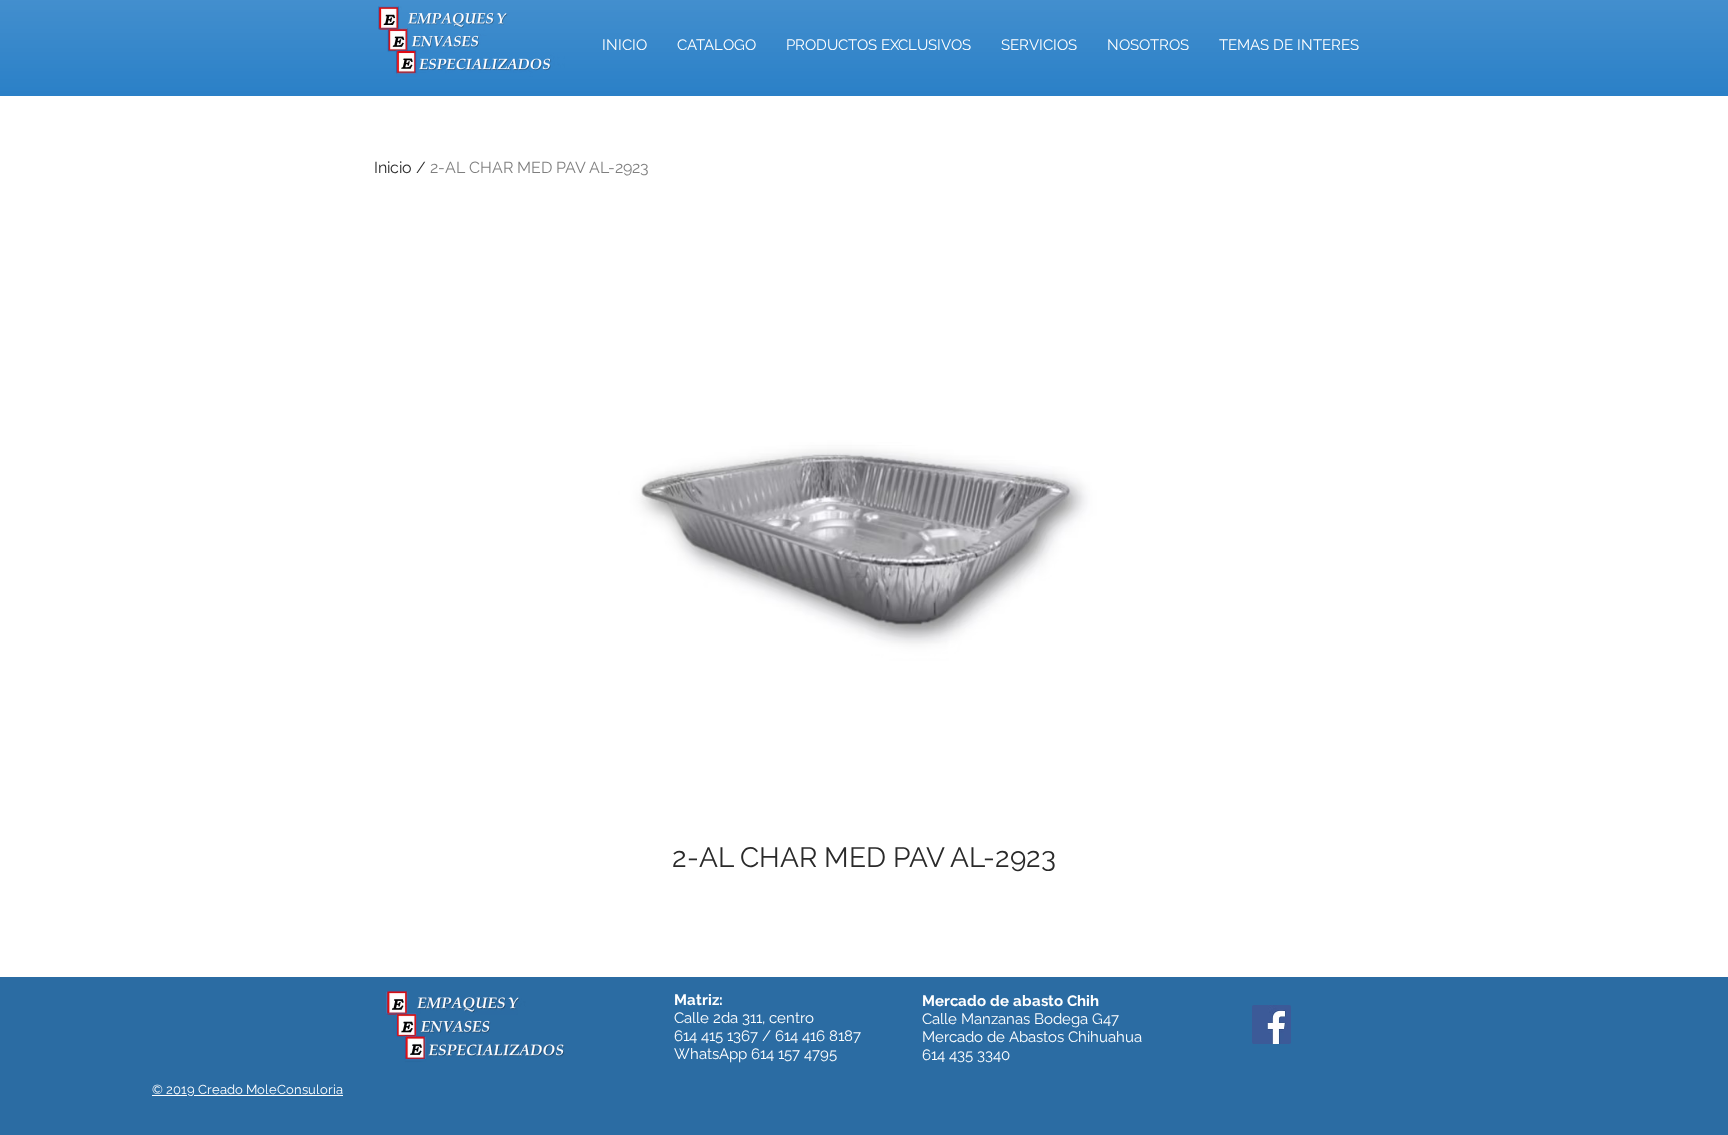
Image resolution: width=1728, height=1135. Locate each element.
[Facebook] (1271, 1024)
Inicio (393, 167)
